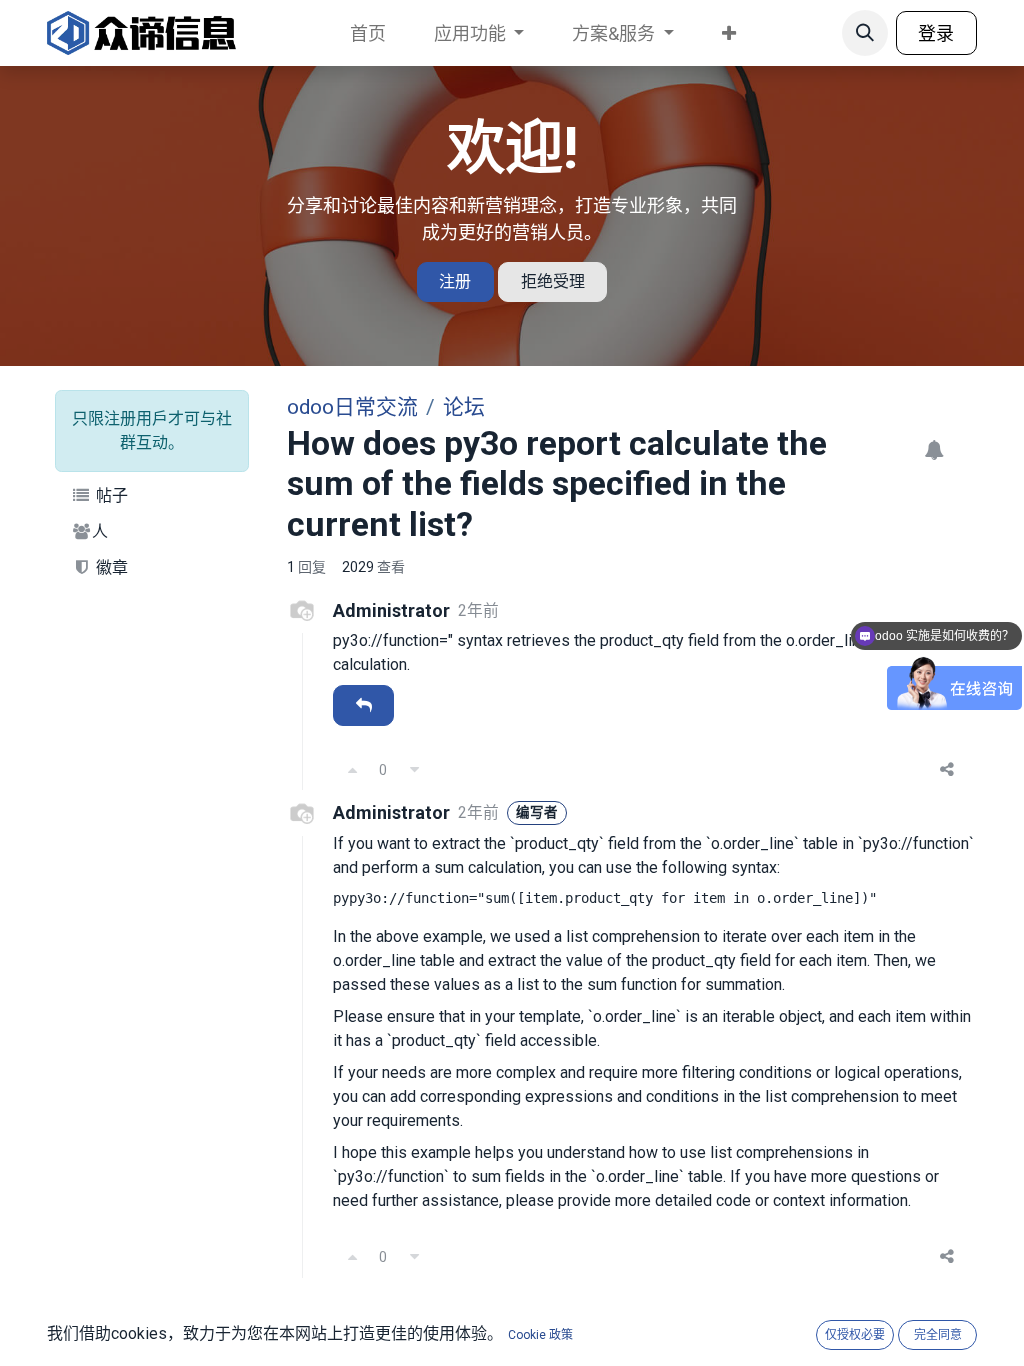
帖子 (110, 495)
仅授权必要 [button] (855, 1335)
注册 (455, 281)
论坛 (464, 407)
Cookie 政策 (540, 1335)
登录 (936, 33)
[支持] (352, 770)
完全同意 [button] (938, 1335)
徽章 (110, 567)
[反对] (414, 770)
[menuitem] (368, 33)
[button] (865, 33)
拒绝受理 (553, 281)
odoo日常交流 (352, 407)
